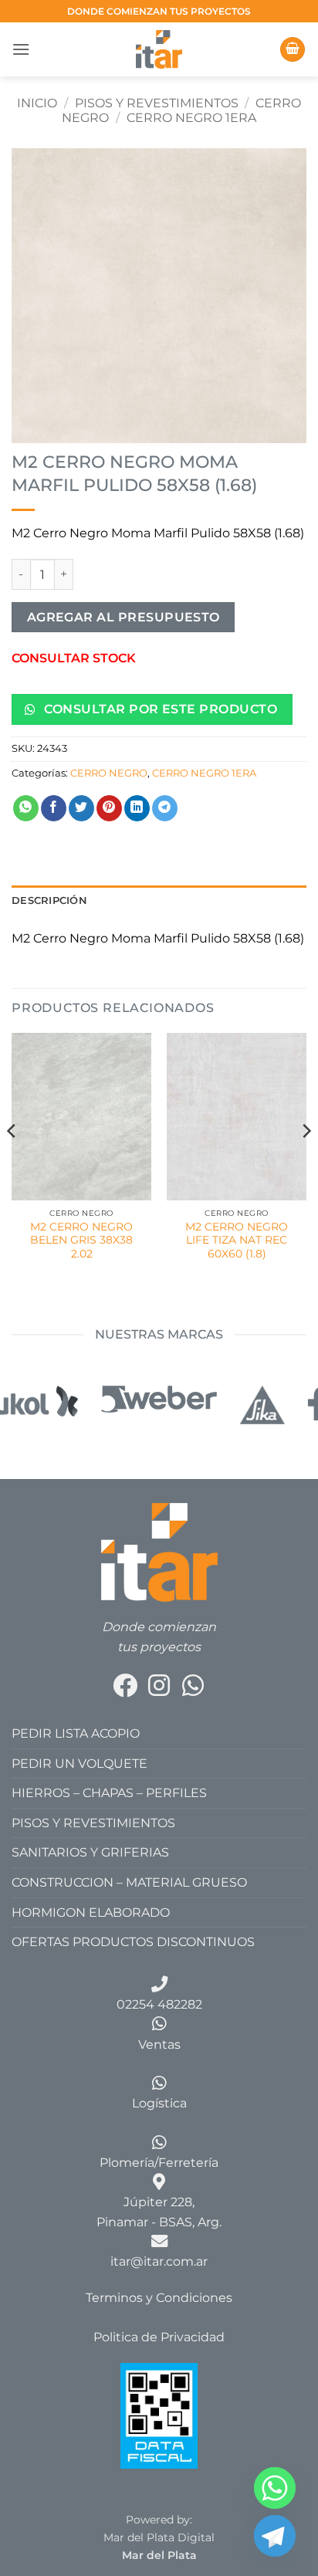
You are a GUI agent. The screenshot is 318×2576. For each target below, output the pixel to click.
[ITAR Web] (159, 1551)
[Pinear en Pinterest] (109, 808)
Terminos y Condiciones (159, 2298)
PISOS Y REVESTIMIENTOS (157, 103)
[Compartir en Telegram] (165, 808)
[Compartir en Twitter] (81, 808)
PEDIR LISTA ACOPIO (76, 1733)
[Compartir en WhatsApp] (26, 808)
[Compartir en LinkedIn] (137, 808)
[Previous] (12, 1162)
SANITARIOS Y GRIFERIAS (90, 1852)
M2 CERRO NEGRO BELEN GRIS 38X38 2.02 (81, 1240)
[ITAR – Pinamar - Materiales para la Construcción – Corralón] (159, 49)
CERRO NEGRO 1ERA (191, 118)
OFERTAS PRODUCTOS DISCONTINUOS (133, 1942)
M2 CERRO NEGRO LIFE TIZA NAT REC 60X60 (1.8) (237, 1240)
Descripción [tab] (49, 900)
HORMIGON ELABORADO (91, 1913)
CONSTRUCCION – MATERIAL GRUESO (129, 1882)
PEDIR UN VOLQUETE (79, 1764)
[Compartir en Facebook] (54, 808)
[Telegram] (275, 2536)
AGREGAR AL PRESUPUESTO (123, 617)
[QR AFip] (159, 2415)
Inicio (37, 103)
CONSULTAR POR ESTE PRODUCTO (159, 709)
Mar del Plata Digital (159, 2537)
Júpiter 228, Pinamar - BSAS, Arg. (159, 2212)
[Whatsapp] (275, 2488)
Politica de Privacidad (159, 2337)
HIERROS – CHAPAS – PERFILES (109, 1793)
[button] (21, 49)
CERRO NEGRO (109, 773)
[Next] (306, 1162)
